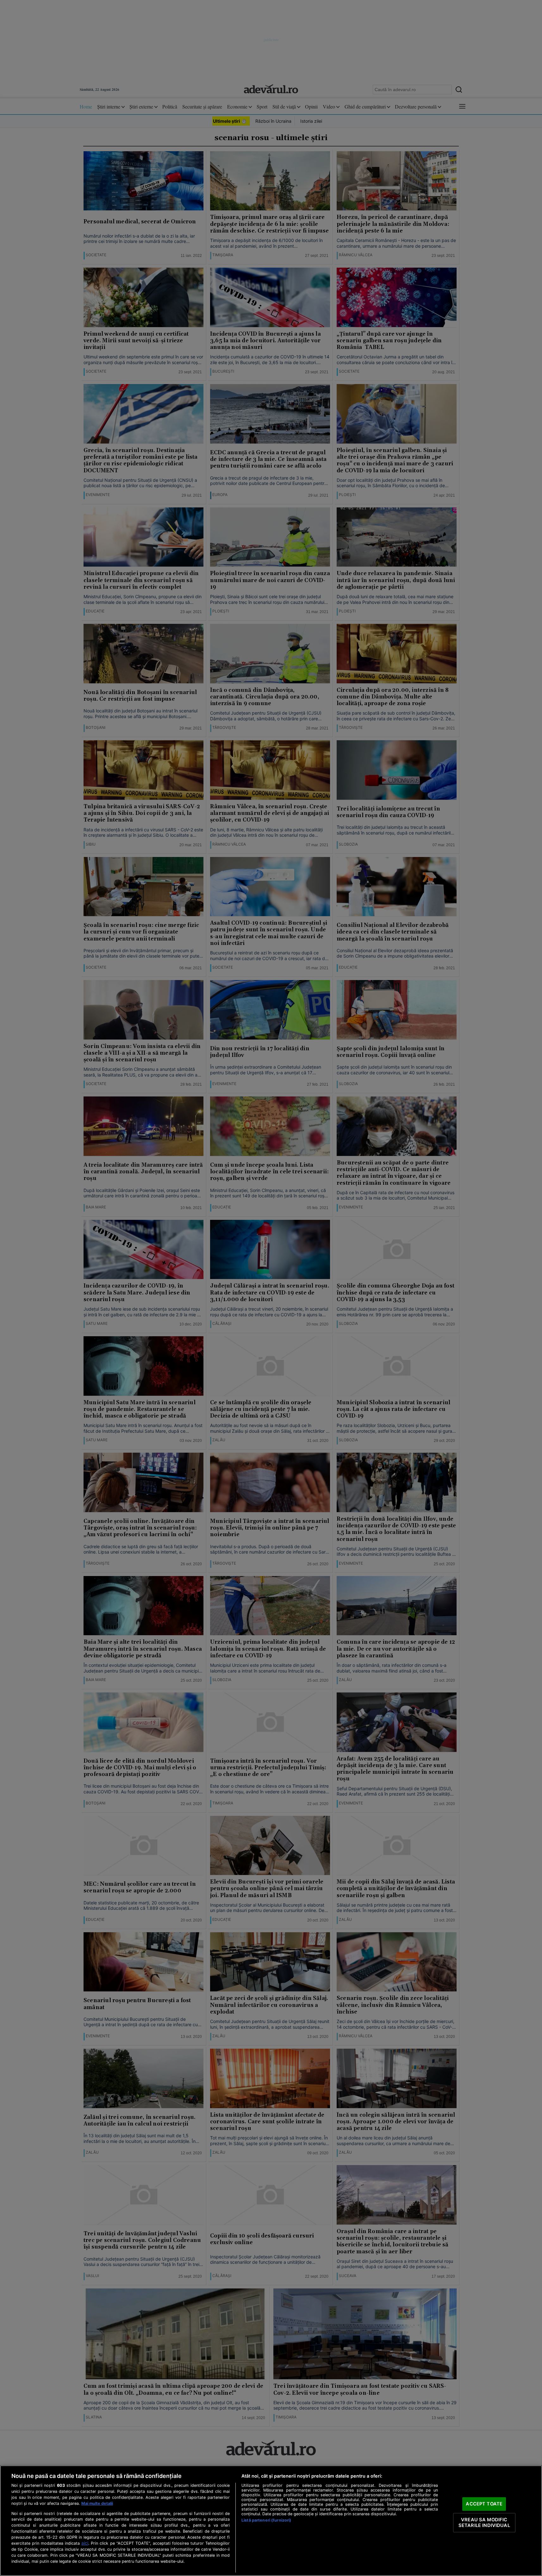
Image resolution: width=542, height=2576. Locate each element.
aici (85, 2543)
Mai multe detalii (97, 2503)
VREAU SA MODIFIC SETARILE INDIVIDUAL (484, 2523)
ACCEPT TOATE (484, 2504)
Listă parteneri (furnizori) (266, 2520)
